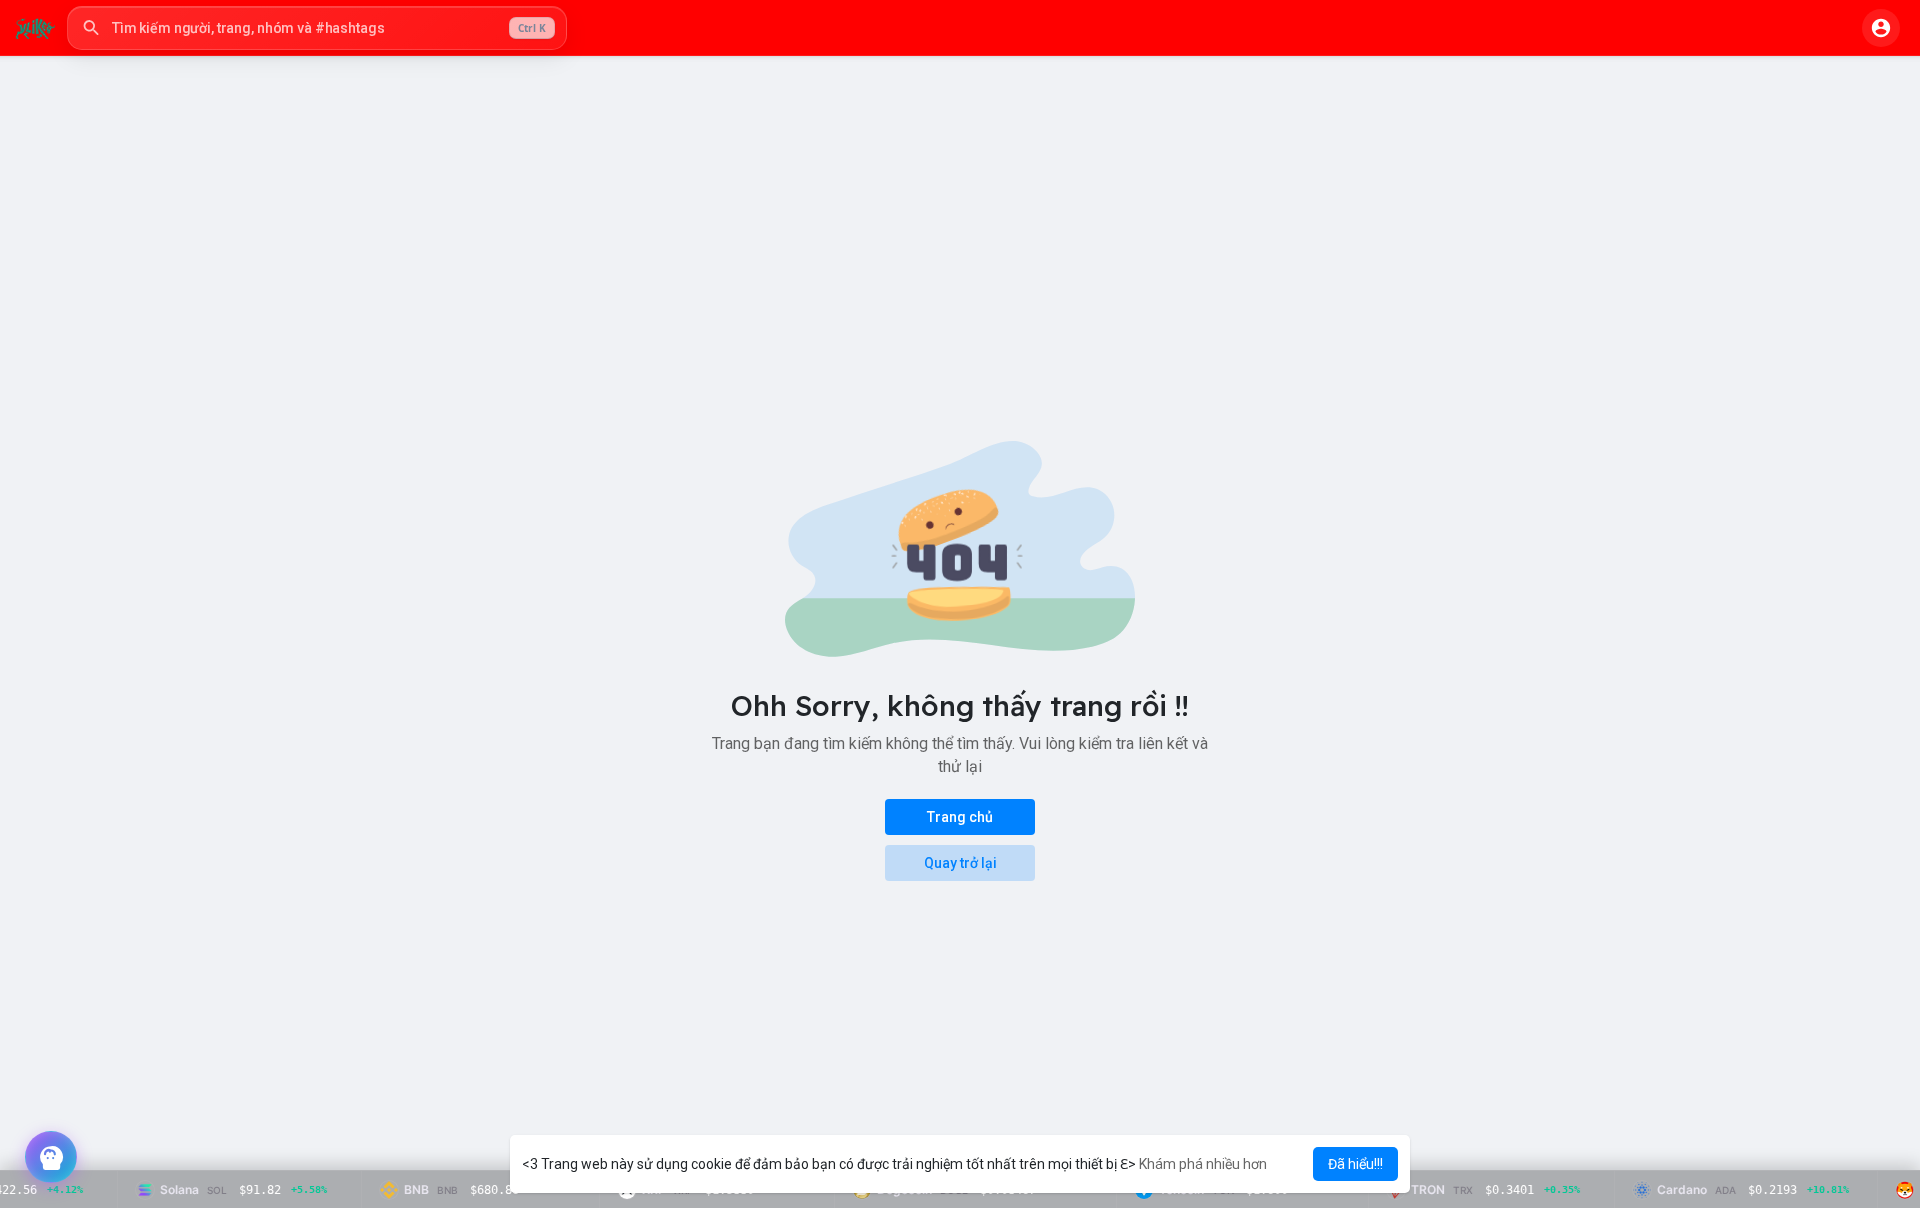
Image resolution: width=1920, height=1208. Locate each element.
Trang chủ (960, 817)
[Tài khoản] (1881, 28)
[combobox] (317, 28)
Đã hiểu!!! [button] (1355, 1164)
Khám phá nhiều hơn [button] (1203, 1164)
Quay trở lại (960, 863)
